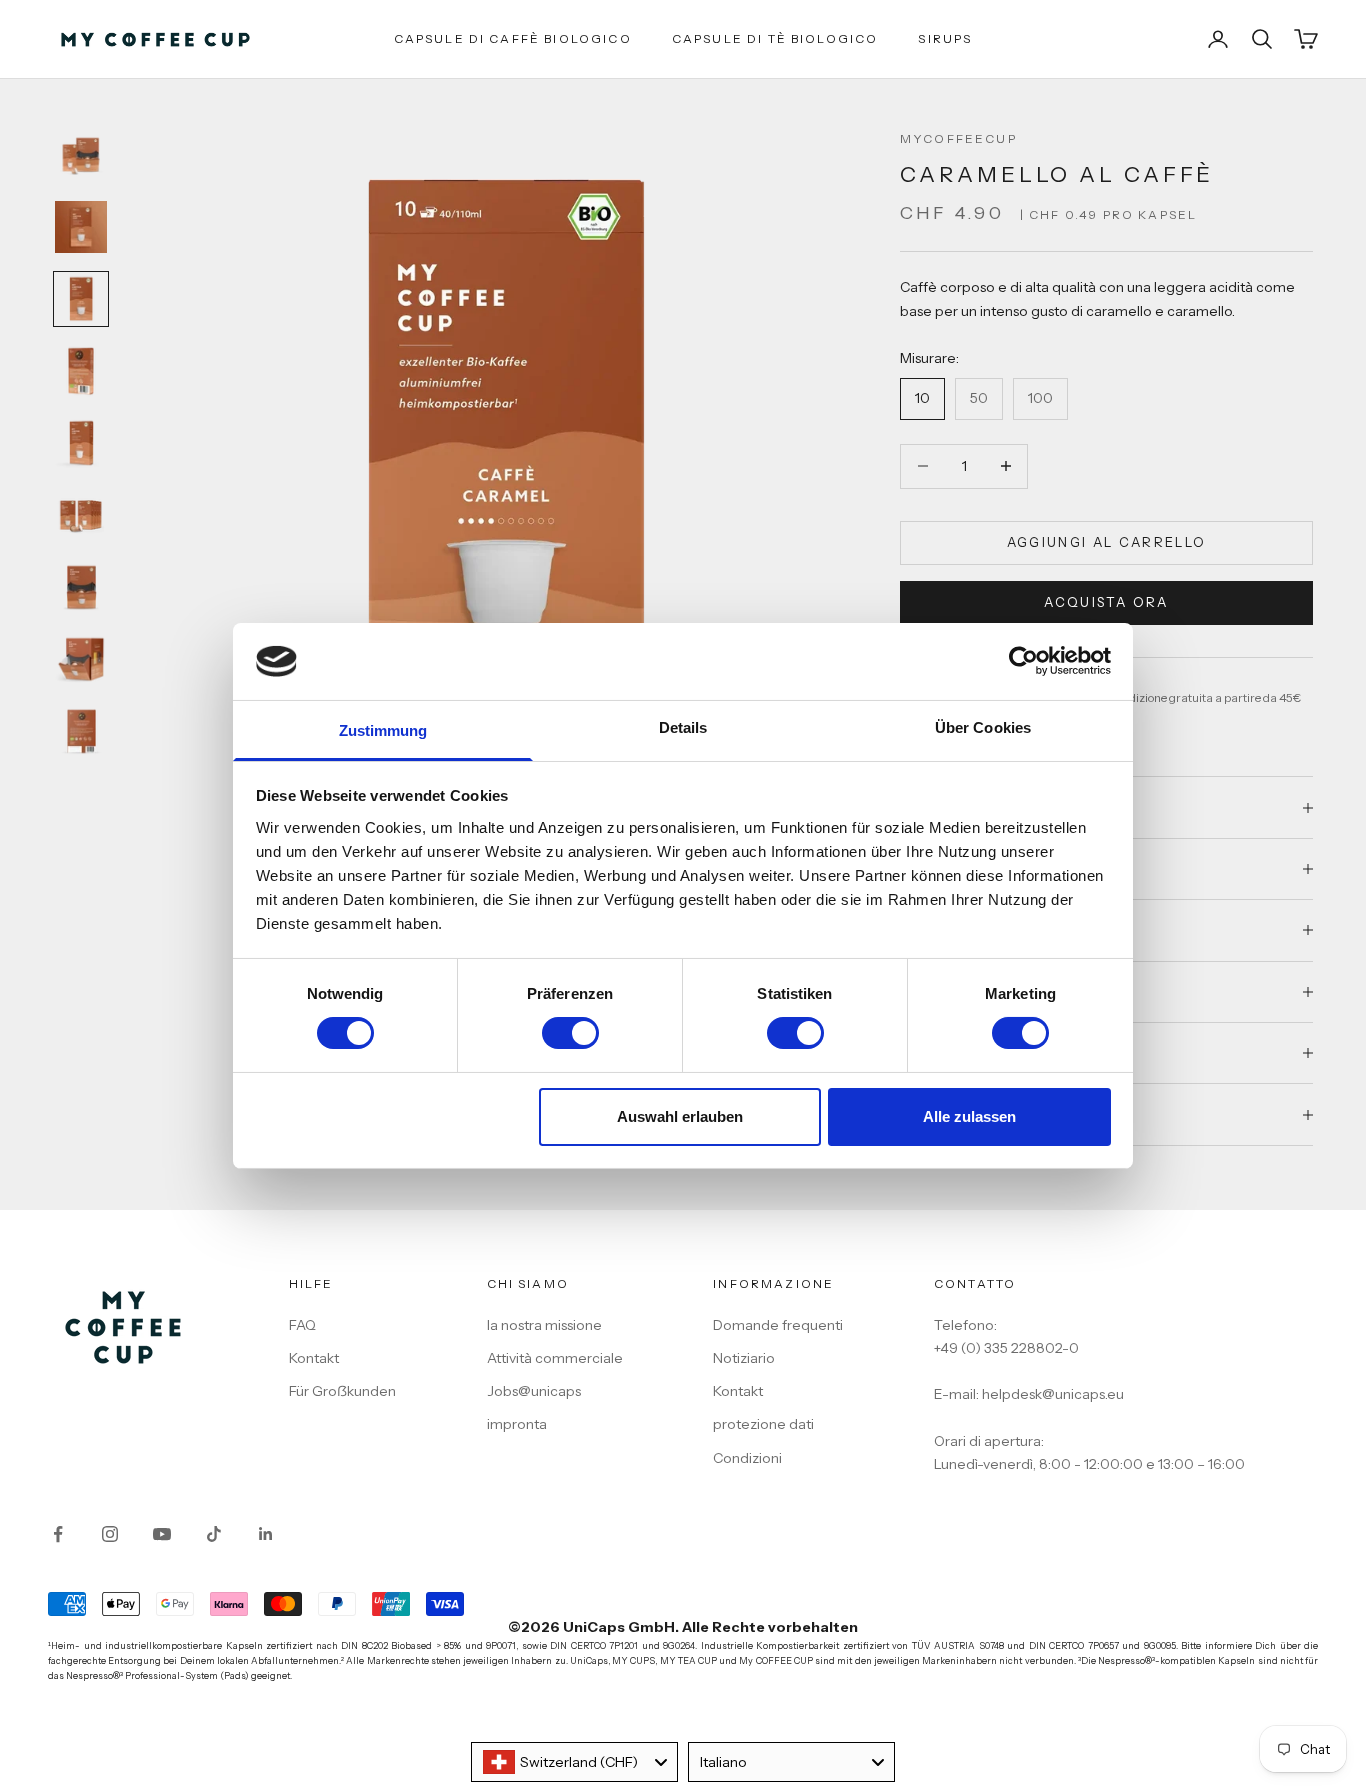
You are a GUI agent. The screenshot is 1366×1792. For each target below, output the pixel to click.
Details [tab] (683, 727)
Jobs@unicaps (534, 1391)
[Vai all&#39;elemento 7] (81, 587)
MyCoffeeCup (958, 138)
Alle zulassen (969, 1116)
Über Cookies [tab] (983, 727)
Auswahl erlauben (680, 1116)
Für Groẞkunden (342, 1391)
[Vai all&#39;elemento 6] (81, 515)
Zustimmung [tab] (383, 730)
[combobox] (574, 1762)
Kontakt (314, 1358)
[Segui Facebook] (58, 1534)
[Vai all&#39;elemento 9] (81, 731)
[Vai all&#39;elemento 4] (81, 371)
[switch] (570, 1033)
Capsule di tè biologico (775, 38)
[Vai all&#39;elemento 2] (81, 227)
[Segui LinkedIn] (266, 1534)
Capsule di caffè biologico (513, 38)
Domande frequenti (778, 1325)
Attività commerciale (555, 1358)
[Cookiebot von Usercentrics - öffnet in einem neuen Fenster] (1023, 661)
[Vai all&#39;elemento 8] (81, 659)
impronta (517, 1424)
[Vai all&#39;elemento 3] (81, 299)
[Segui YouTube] (162, 1534)
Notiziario (744, 1358)
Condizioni (747, 1458)
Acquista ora (1106, 602)
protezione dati (763, 1424)
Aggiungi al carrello (1107, 542)
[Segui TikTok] (214, 1534)
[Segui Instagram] (110, 1534)
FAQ (302, 1325)
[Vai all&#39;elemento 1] (81, 155)
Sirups (945, 38)
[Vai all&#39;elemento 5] (81, 443)
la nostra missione (544, 1325)
